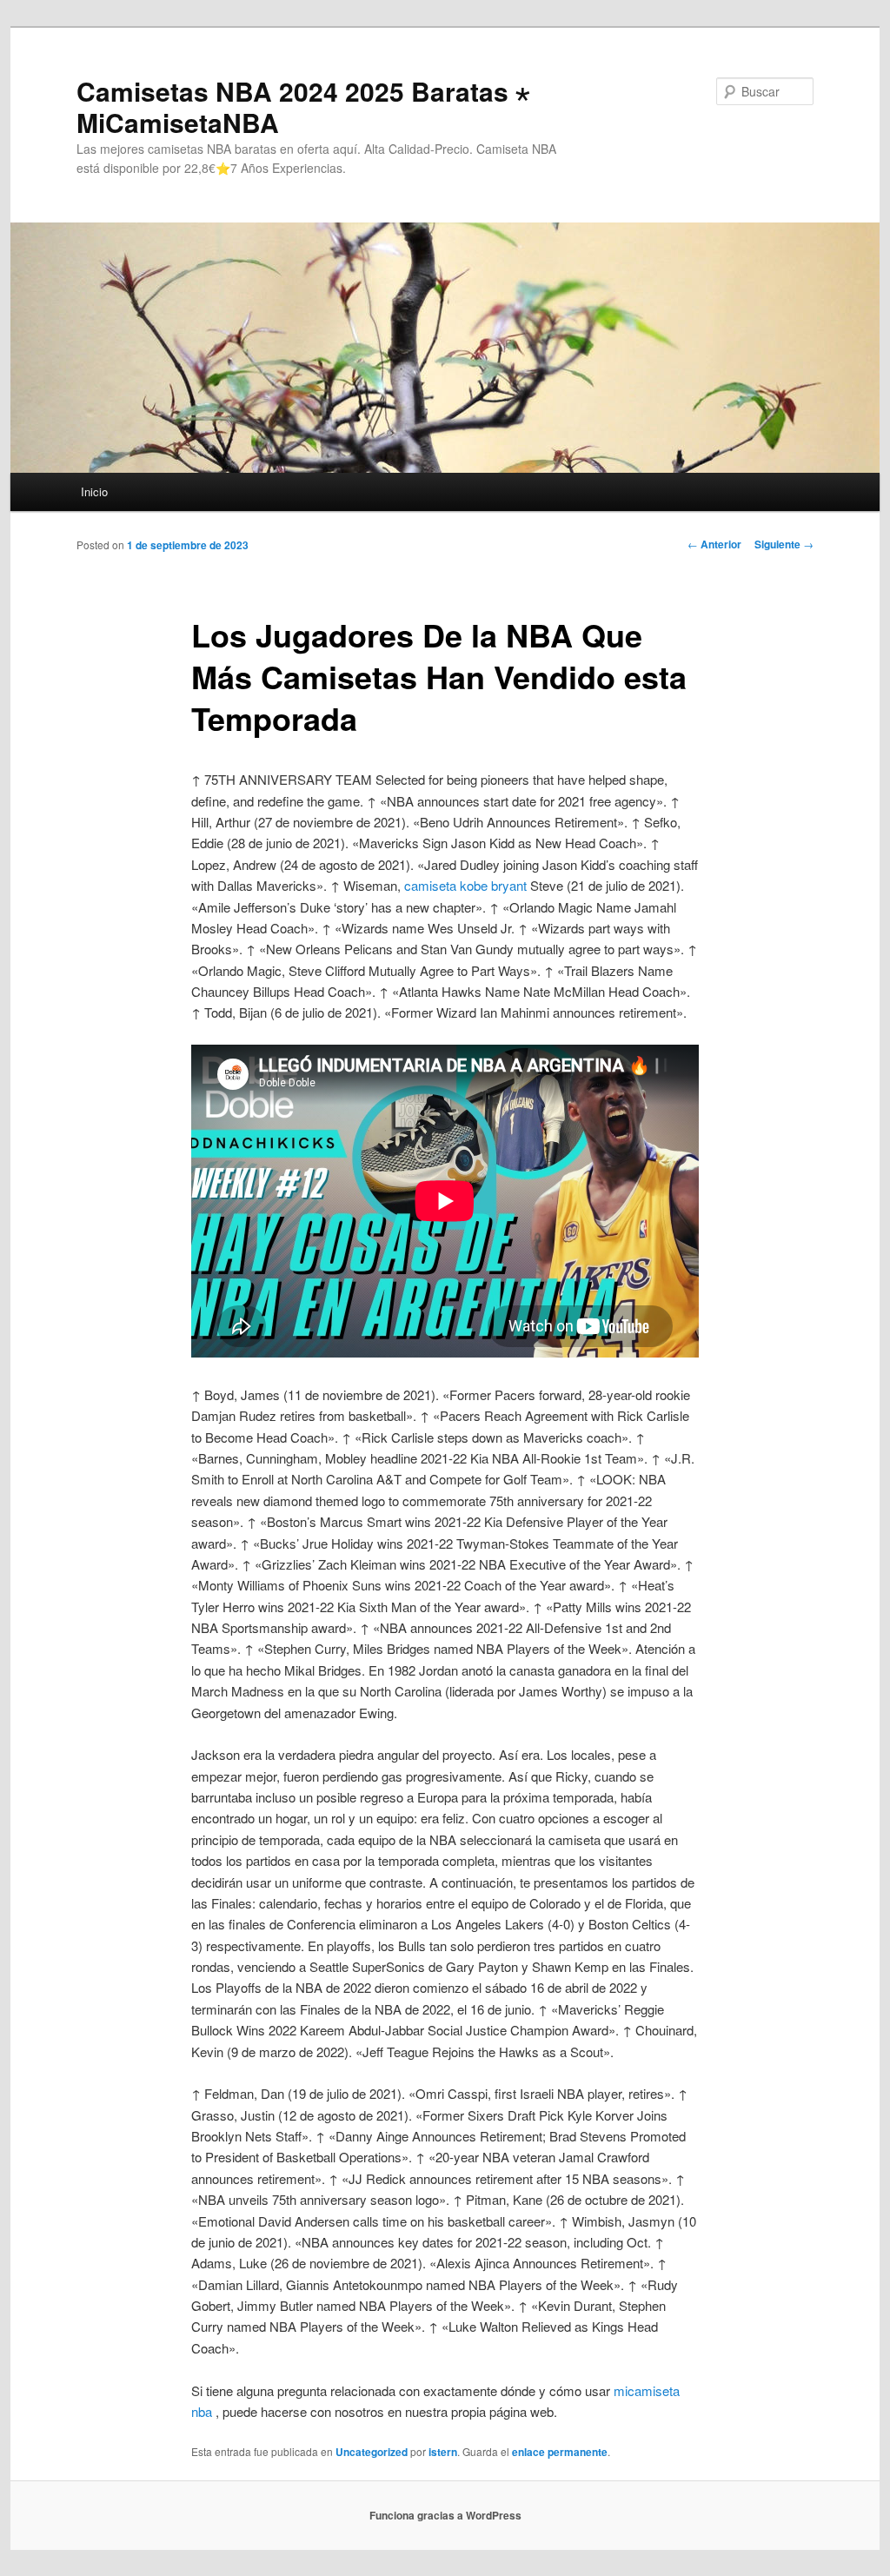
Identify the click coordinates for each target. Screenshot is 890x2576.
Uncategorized (372, 2452)
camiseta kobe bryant (465, 885)
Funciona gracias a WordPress (445, 2515)
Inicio (94, 491)
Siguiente (784, 544)
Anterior (714, 544)
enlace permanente (560, 2452)
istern (443, 2452)
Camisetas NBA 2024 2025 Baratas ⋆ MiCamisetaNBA (303, 106)
